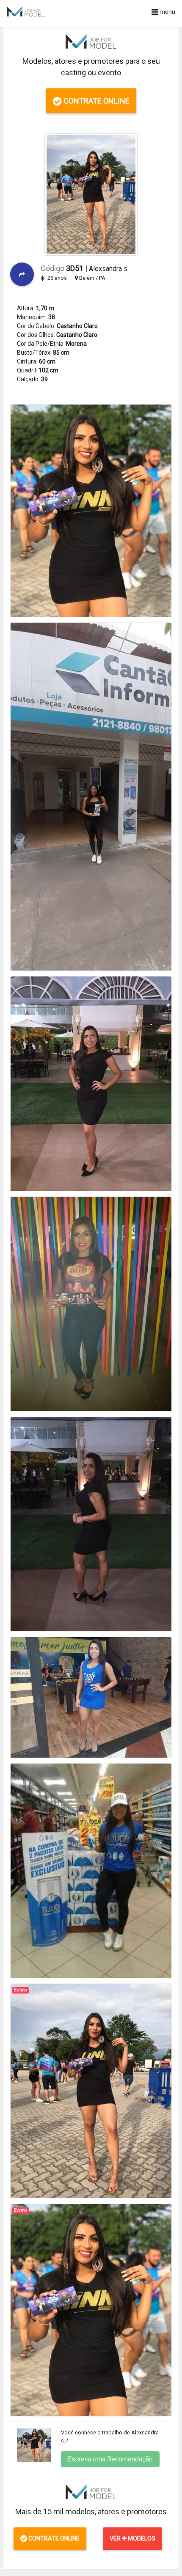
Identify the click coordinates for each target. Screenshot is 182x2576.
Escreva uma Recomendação (110, 2459)
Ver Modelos (132, 2538)
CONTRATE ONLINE (96, 101)
